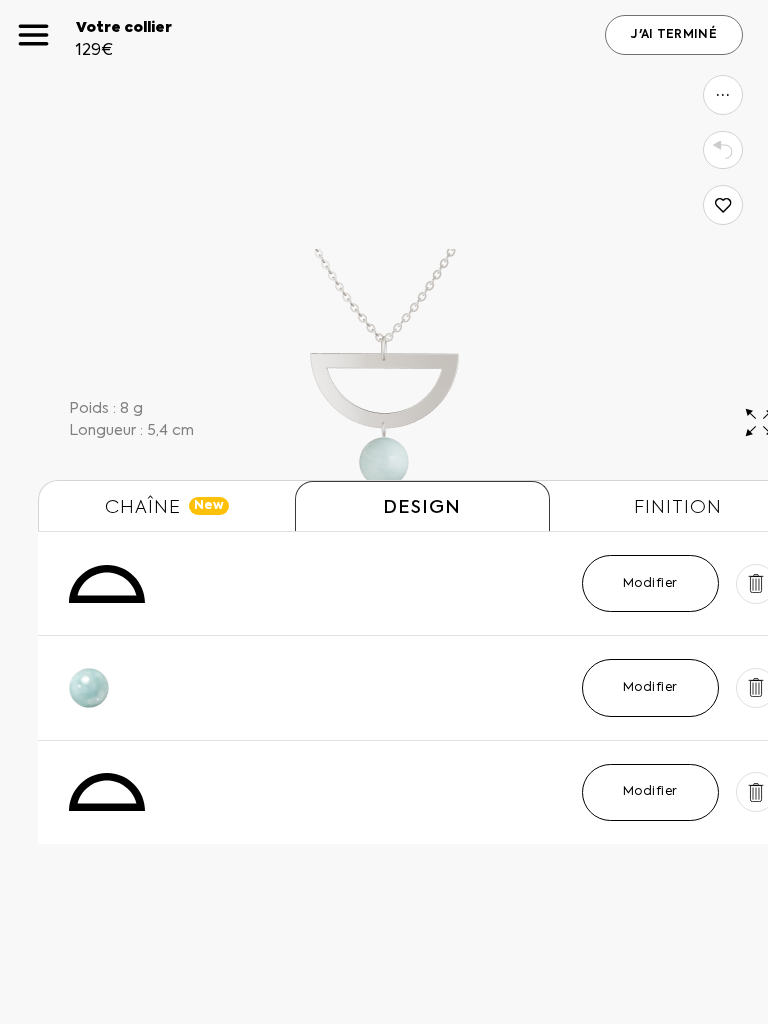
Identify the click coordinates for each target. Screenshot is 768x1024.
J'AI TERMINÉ (674, 35)
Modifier (650, 584)
